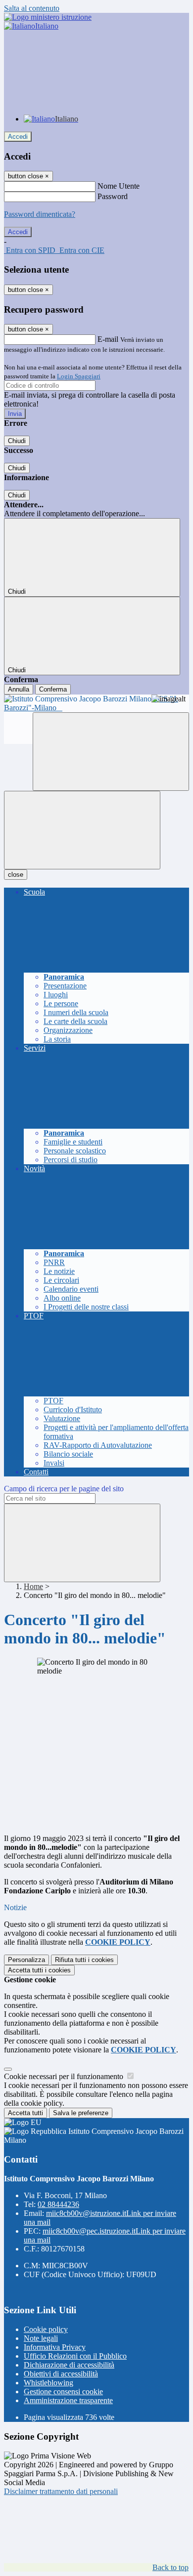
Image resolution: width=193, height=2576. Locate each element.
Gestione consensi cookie (63, 2392)
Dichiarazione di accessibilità (69, 2365)
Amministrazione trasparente (68, 2400)
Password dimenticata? (40, 214)
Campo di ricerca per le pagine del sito (64, 1489)
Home (33, 1586)
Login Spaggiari (79, 376)
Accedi (18, 137)
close (16, 875)
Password (113, 196)
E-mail (108, 339)
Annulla (19, 689)
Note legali (41, 2338)
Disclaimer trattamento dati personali (61, 2491)
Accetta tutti (39, 1970)
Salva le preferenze (81, 2113)
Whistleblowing (48, 2383)
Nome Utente (119, 186)
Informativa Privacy (55, 2347)
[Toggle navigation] (82, 830)
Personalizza (26, 1960)
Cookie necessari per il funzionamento (65, 2076)
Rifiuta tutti (84, 1960)
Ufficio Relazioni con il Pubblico (75, 2356)
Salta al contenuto (32, 8)
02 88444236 (58, 2204)
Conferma (53, 689)
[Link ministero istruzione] (48, 17)
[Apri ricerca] (111, 752)
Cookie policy (46, 2329)
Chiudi (17, 441)
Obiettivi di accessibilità (61, 2374)
